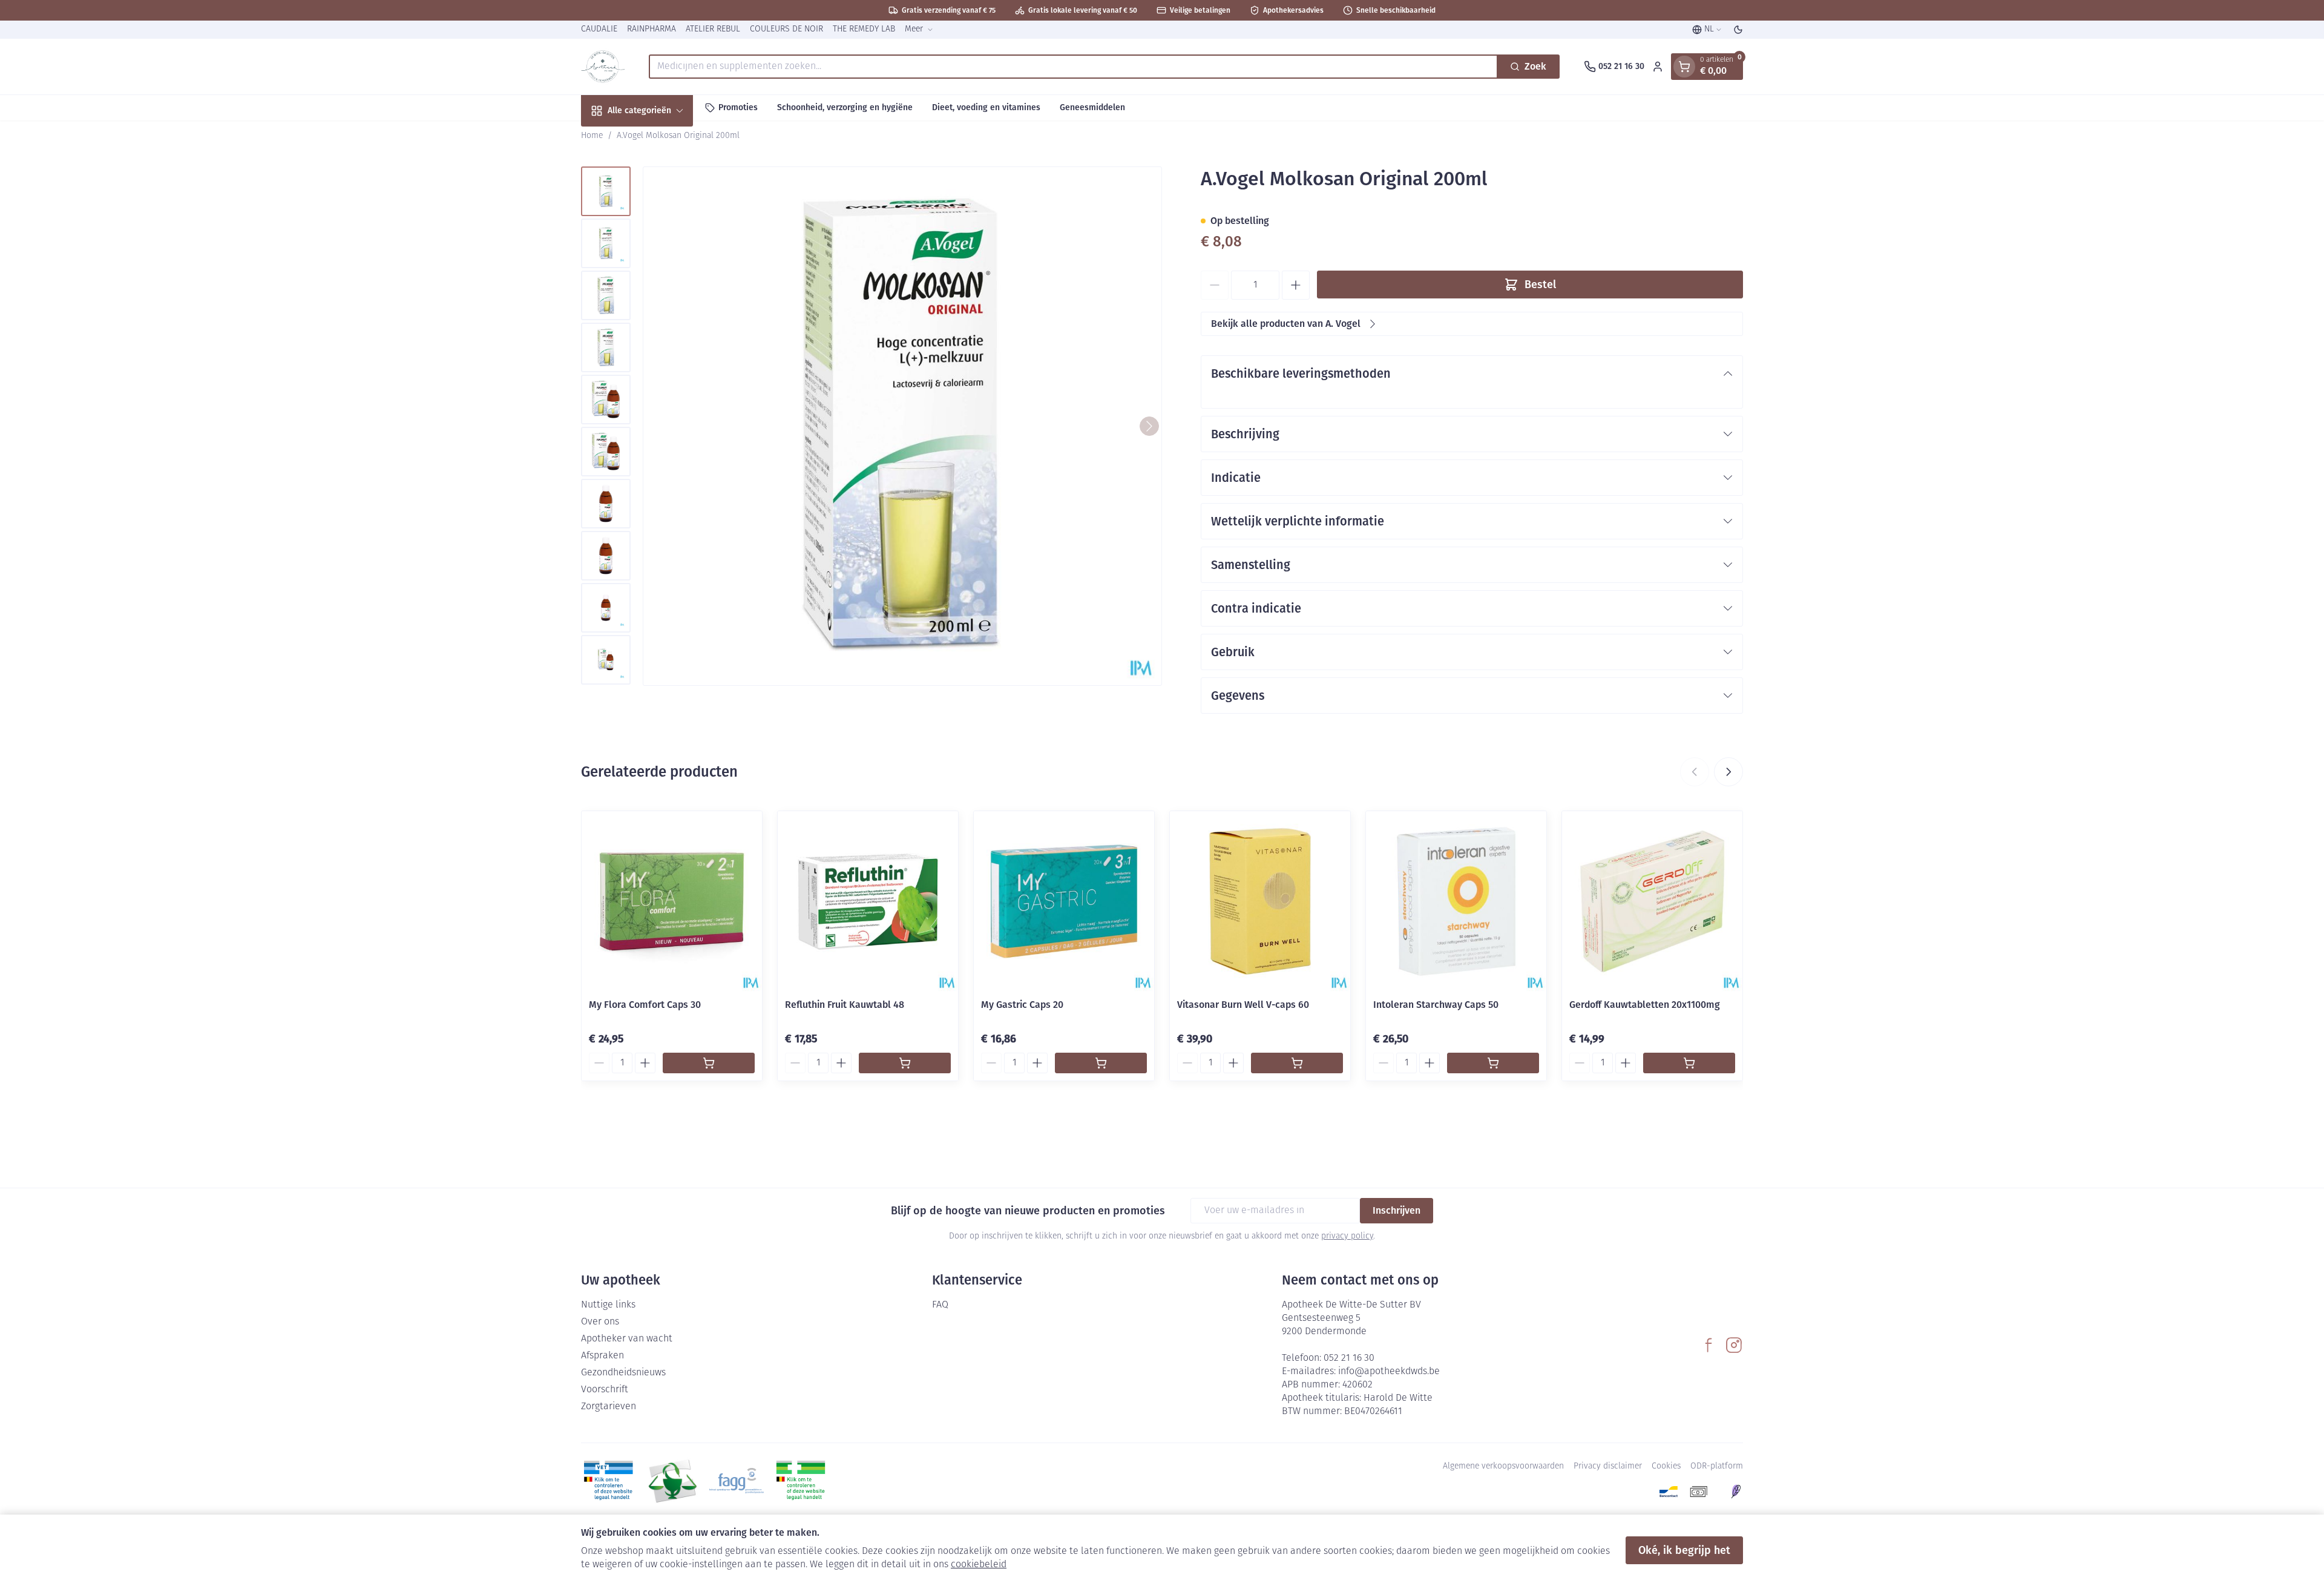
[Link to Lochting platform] (1736, 1492)
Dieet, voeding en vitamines (986, 107)
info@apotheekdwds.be (1389, 1372)
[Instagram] (1734, 1345)
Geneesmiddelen (1092, 107)
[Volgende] (1149, 426)
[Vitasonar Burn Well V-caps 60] (1260, 901)
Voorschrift (605, 1390)
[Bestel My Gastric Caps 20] (1101, 1063)
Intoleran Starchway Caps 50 (1436, 1005)
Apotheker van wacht (627, 1339)
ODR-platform (1717, 1466)
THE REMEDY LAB (864, 29)
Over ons (600, 1322)
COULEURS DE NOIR (786, 29)
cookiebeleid (979, 1565)
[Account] (1658, 67)
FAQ (940, 1305)
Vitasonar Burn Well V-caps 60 (1243, 1005)
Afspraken (602, 1356)
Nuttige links (608, 1305)
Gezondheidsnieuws (623, 1373)
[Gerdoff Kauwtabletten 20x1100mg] (1652, 901)
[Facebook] (1709, 1345)
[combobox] (1073, 67)
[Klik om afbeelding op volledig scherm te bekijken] (902, 426)
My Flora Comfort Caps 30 (645, 1005)
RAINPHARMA (652, 29)
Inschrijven (1397, 1210)
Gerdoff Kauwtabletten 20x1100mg (1645, 1005)
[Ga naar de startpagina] (603, 67)
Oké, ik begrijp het (1684, 1550)
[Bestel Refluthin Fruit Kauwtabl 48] (905, 1063)
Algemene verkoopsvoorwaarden (1503, 1466)
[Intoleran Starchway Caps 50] (1456, 901)
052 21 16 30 (1349, 1358)
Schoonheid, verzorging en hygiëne (845, 107)
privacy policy (1347, 1236)
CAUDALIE (599, 29)
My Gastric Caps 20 (1022, 1005)
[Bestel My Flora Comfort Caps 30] (709, 1063)
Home (592, 136)
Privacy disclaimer (1608, 1466)
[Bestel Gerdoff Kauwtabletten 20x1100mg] (1689, 1063)
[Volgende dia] (1728, 772)
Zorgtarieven (609, 1407)
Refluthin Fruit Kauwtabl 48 (845, 1005)
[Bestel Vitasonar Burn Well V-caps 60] (1297, 1063)
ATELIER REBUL (713, 29)
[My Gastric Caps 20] (1064, 901)
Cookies (1666, 1466)
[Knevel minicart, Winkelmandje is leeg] (1684, 67)
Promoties (738, 107)
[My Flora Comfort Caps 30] (672, 901)
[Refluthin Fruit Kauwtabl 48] (868, 901)
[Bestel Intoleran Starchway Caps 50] (1493, 1063)
